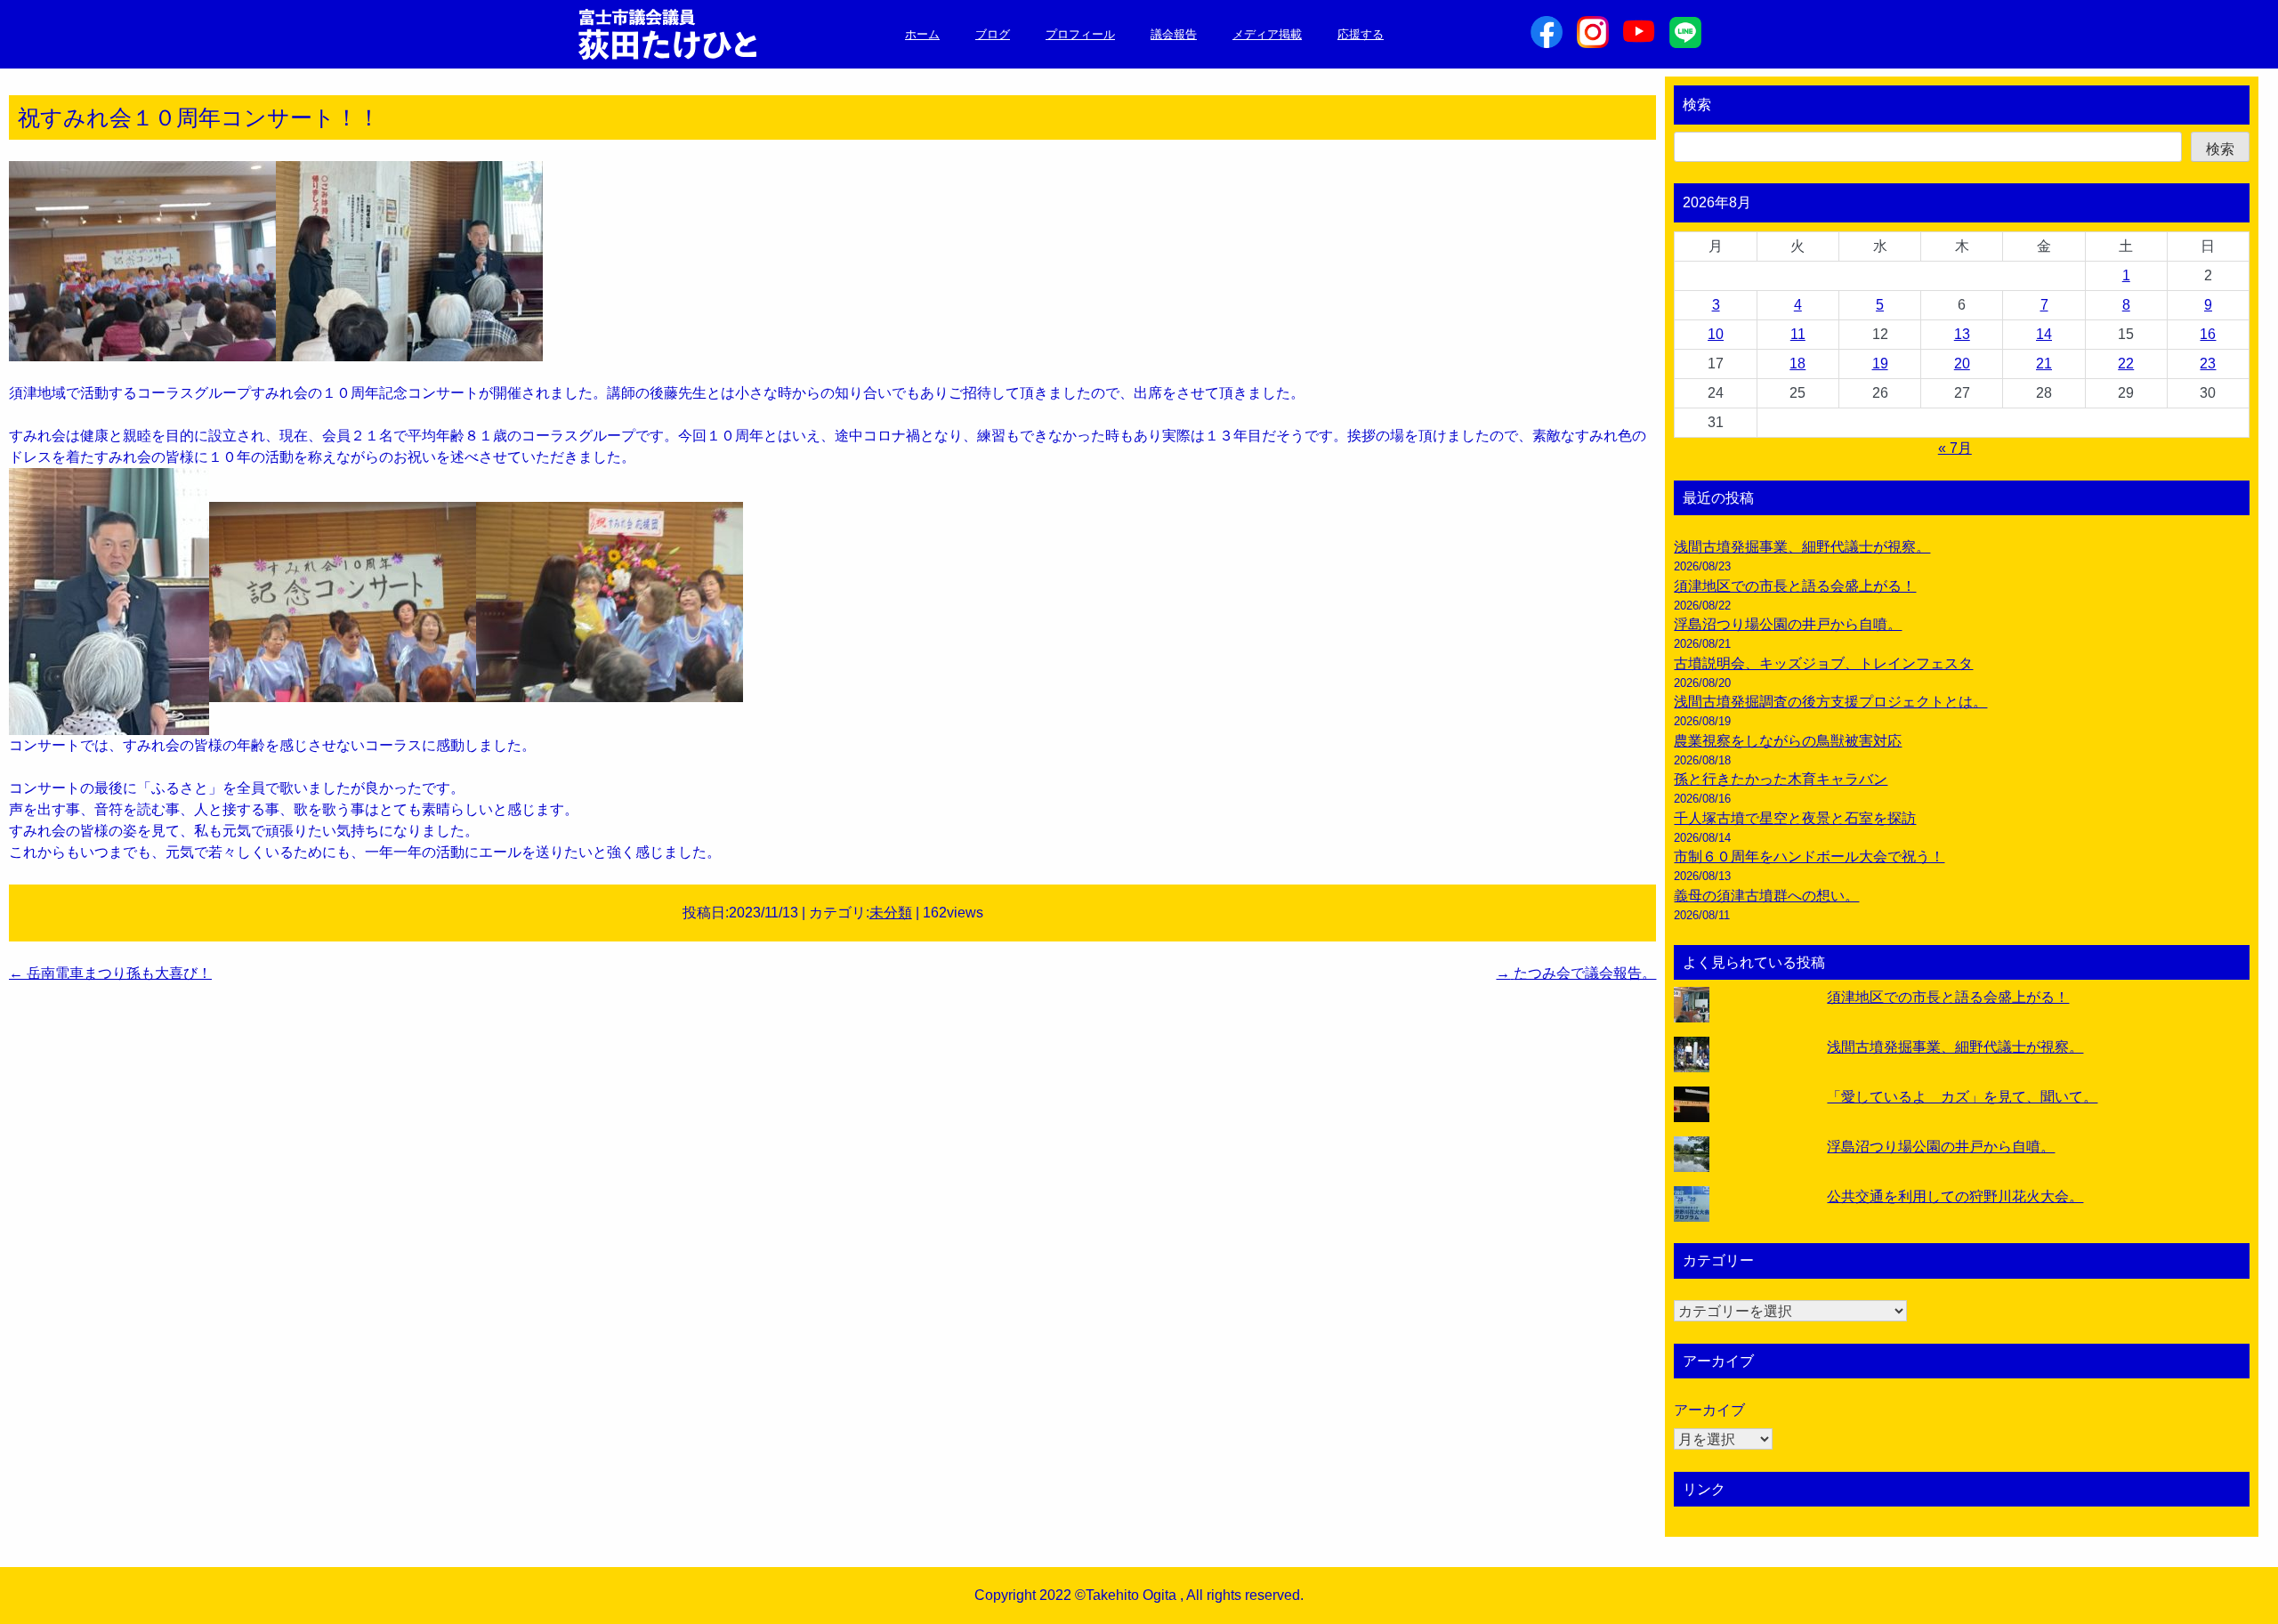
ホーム (922, 34)
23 (2208, 364)
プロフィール (1080, 34)
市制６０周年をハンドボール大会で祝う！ (1809, 856)
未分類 (891, 913)
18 (1797, 364)
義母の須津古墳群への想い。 (1766, 896)
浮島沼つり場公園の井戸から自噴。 (1788, 624)
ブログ (993, 34)
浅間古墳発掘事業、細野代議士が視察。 (1802, 547)
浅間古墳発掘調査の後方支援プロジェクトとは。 (1830, 702)
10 (1716, 334)
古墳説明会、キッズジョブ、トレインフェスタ (1823, 663)
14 (2044, 334)
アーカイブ (1709, 1410)
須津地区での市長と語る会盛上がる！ (1795, 586)
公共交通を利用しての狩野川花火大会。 (1955, 1196)
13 (1962, 334)
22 (2126, 364)
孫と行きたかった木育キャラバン (1781, 779)
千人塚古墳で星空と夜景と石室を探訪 (1795, 818)
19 (1880, 364)
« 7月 (1955, 448)
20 (1962, 364)
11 (1798, 334)
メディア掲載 (1267, 34)
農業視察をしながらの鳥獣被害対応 (1788, 741)
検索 (1697, 105)
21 (2044, 364)
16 (2208, 334)
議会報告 (1174, 34)
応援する (1361, 34)
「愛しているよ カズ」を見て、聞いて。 (1962, 1097)
